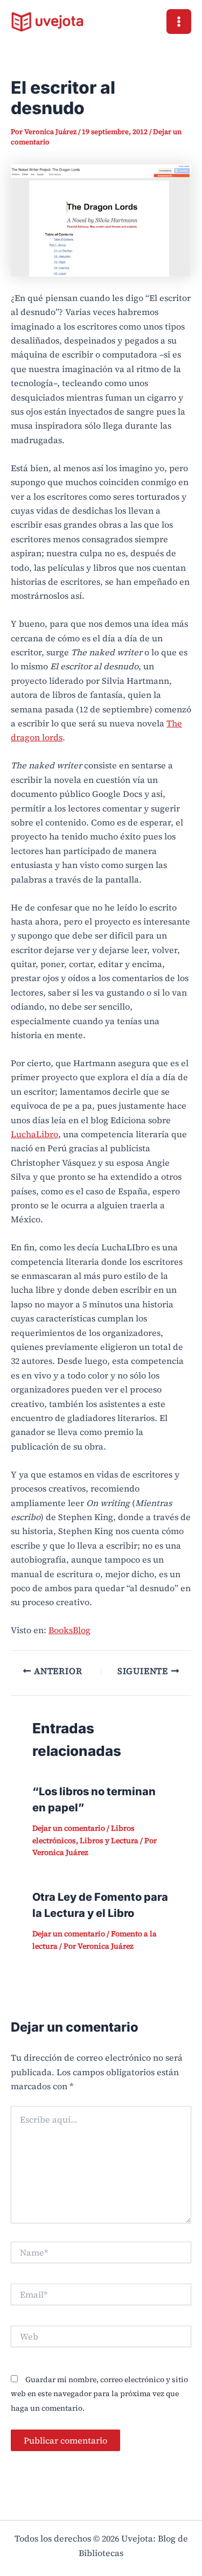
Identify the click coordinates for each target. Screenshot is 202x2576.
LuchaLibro (34, 1134)
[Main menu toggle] (179, 22)
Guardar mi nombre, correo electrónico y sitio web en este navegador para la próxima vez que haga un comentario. (99, 2394)
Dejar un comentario (69, 1828)
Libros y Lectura (109, 1840)
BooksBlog (69, 1630)
